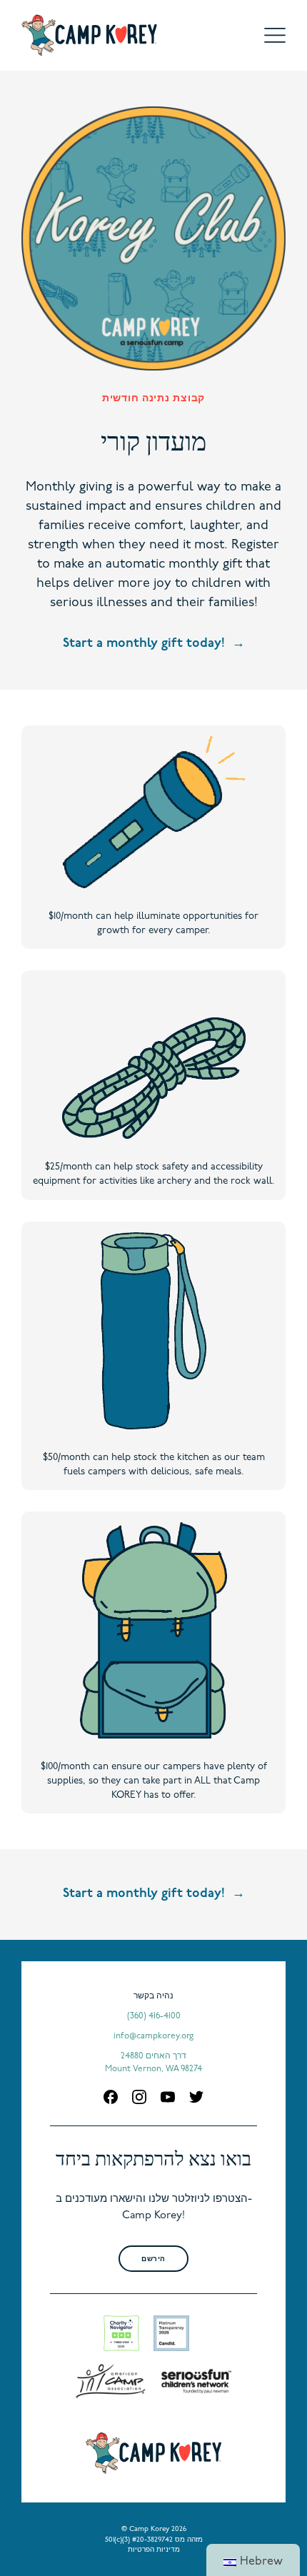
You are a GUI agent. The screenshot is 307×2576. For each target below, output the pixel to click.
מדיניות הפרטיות (154, 2550)
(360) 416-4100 (154, 2016)
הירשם (153, 2259)
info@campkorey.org (153, 2036)
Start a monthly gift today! (144, 644)
